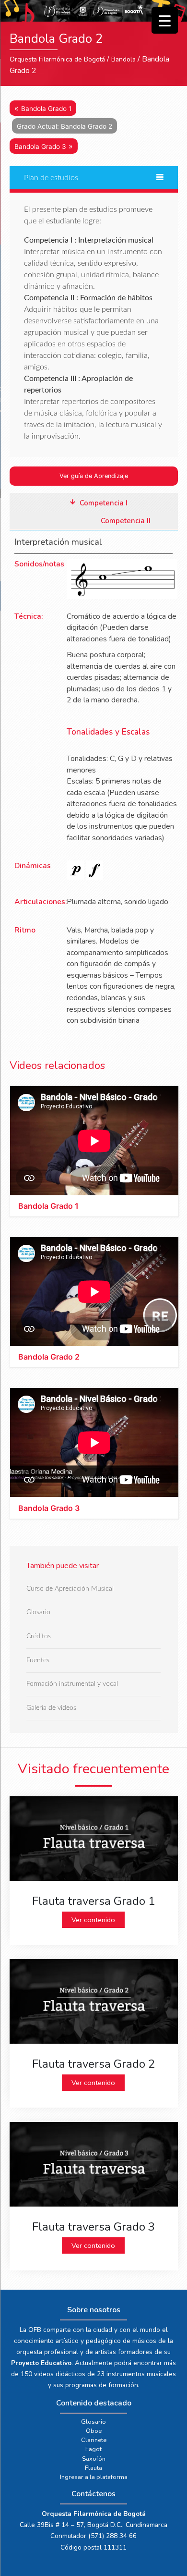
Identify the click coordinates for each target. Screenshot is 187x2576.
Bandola (123, 59)
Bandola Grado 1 (46, 109)
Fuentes (38, 1660)
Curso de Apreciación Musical (70, 1589)
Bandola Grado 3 (40, 147)
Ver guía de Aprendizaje (94, 476)
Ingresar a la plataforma (94, 2477)
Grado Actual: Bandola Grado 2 (64, 126)
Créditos (39, 1637)
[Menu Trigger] (165, 20)
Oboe (94, 2431)
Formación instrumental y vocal (72, 1684)
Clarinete (94, 2440)
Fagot (93, 2449)
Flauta (93, 2468)
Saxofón (94, 2459)
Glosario (38, 1613)
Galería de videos (51, 1708)
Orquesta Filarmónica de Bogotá (57, 59)
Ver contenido (93, 1920)
